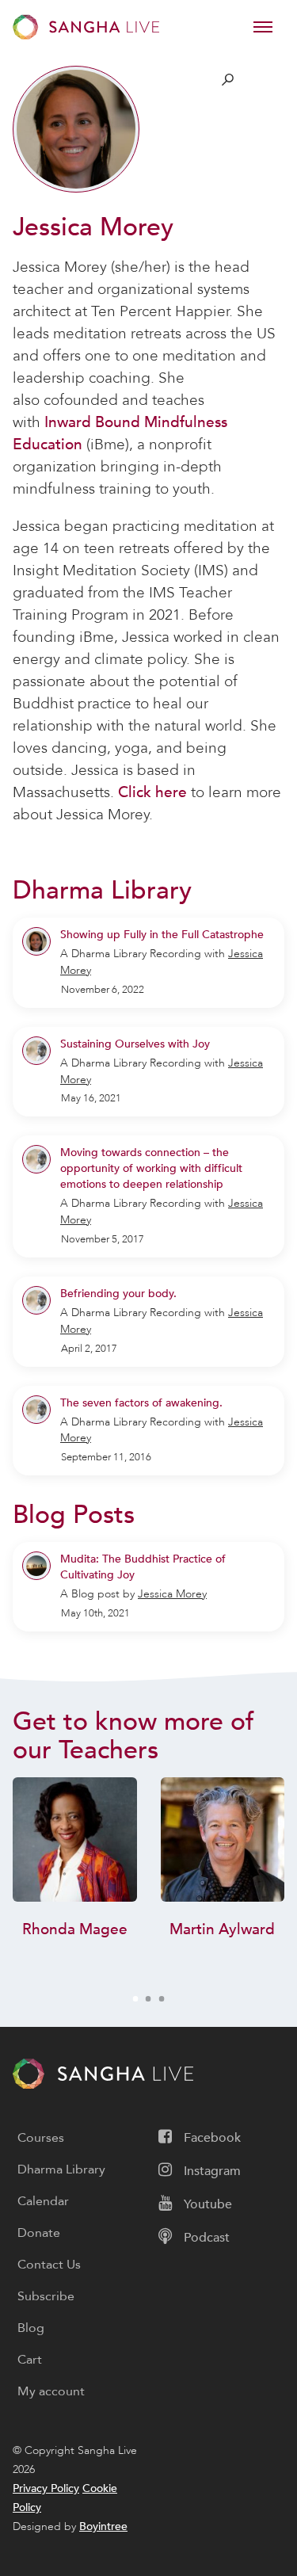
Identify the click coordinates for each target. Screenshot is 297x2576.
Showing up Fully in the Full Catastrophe (162, 935)
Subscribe (46, 2296)
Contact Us (49, 2265)
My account (51, 2391)
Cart (30, 2360)
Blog (31, 2328)
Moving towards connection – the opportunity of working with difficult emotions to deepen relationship (151, 1168)
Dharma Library (61, 2170)
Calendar (43, 2201)
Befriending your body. (118, 1294)
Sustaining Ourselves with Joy (135, 1044)
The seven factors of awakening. (141, 1403)
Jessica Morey (172, 1594)
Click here (152, 792)
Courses (41, 2138)
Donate (39, 2233)
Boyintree (103, 2526)
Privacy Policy (46, 2488)
